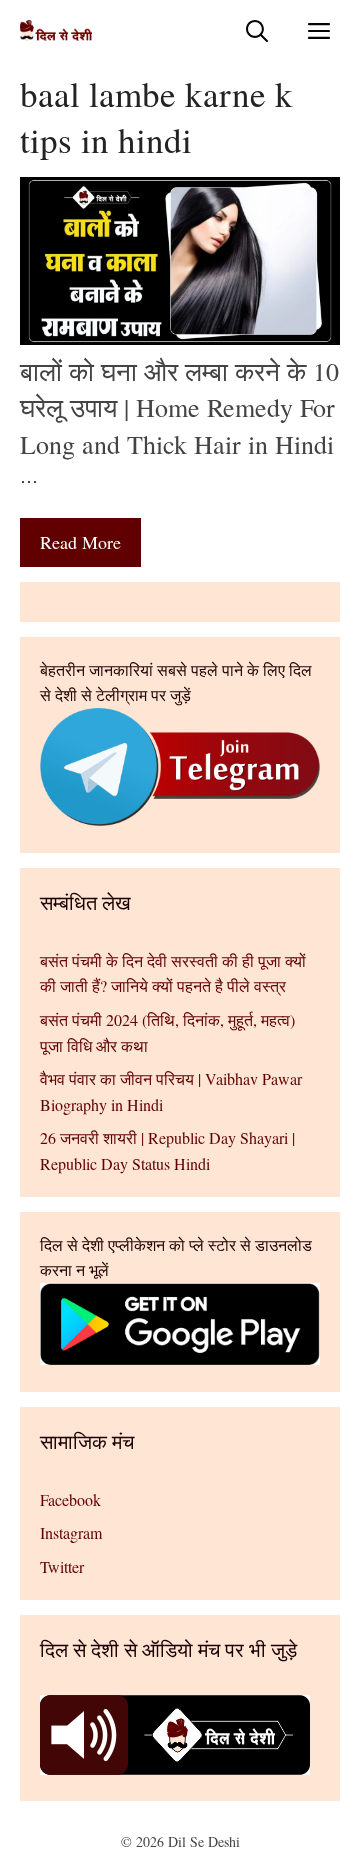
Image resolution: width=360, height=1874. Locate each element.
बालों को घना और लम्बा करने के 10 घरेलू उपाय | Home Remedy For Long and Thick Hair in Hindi (179, 407)
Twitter (62, 1566)
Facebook (70, 1499)
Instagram (71, 1532)
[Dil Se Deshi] (56, 30)
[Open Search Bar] (257, 30)
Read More (80, 542)
